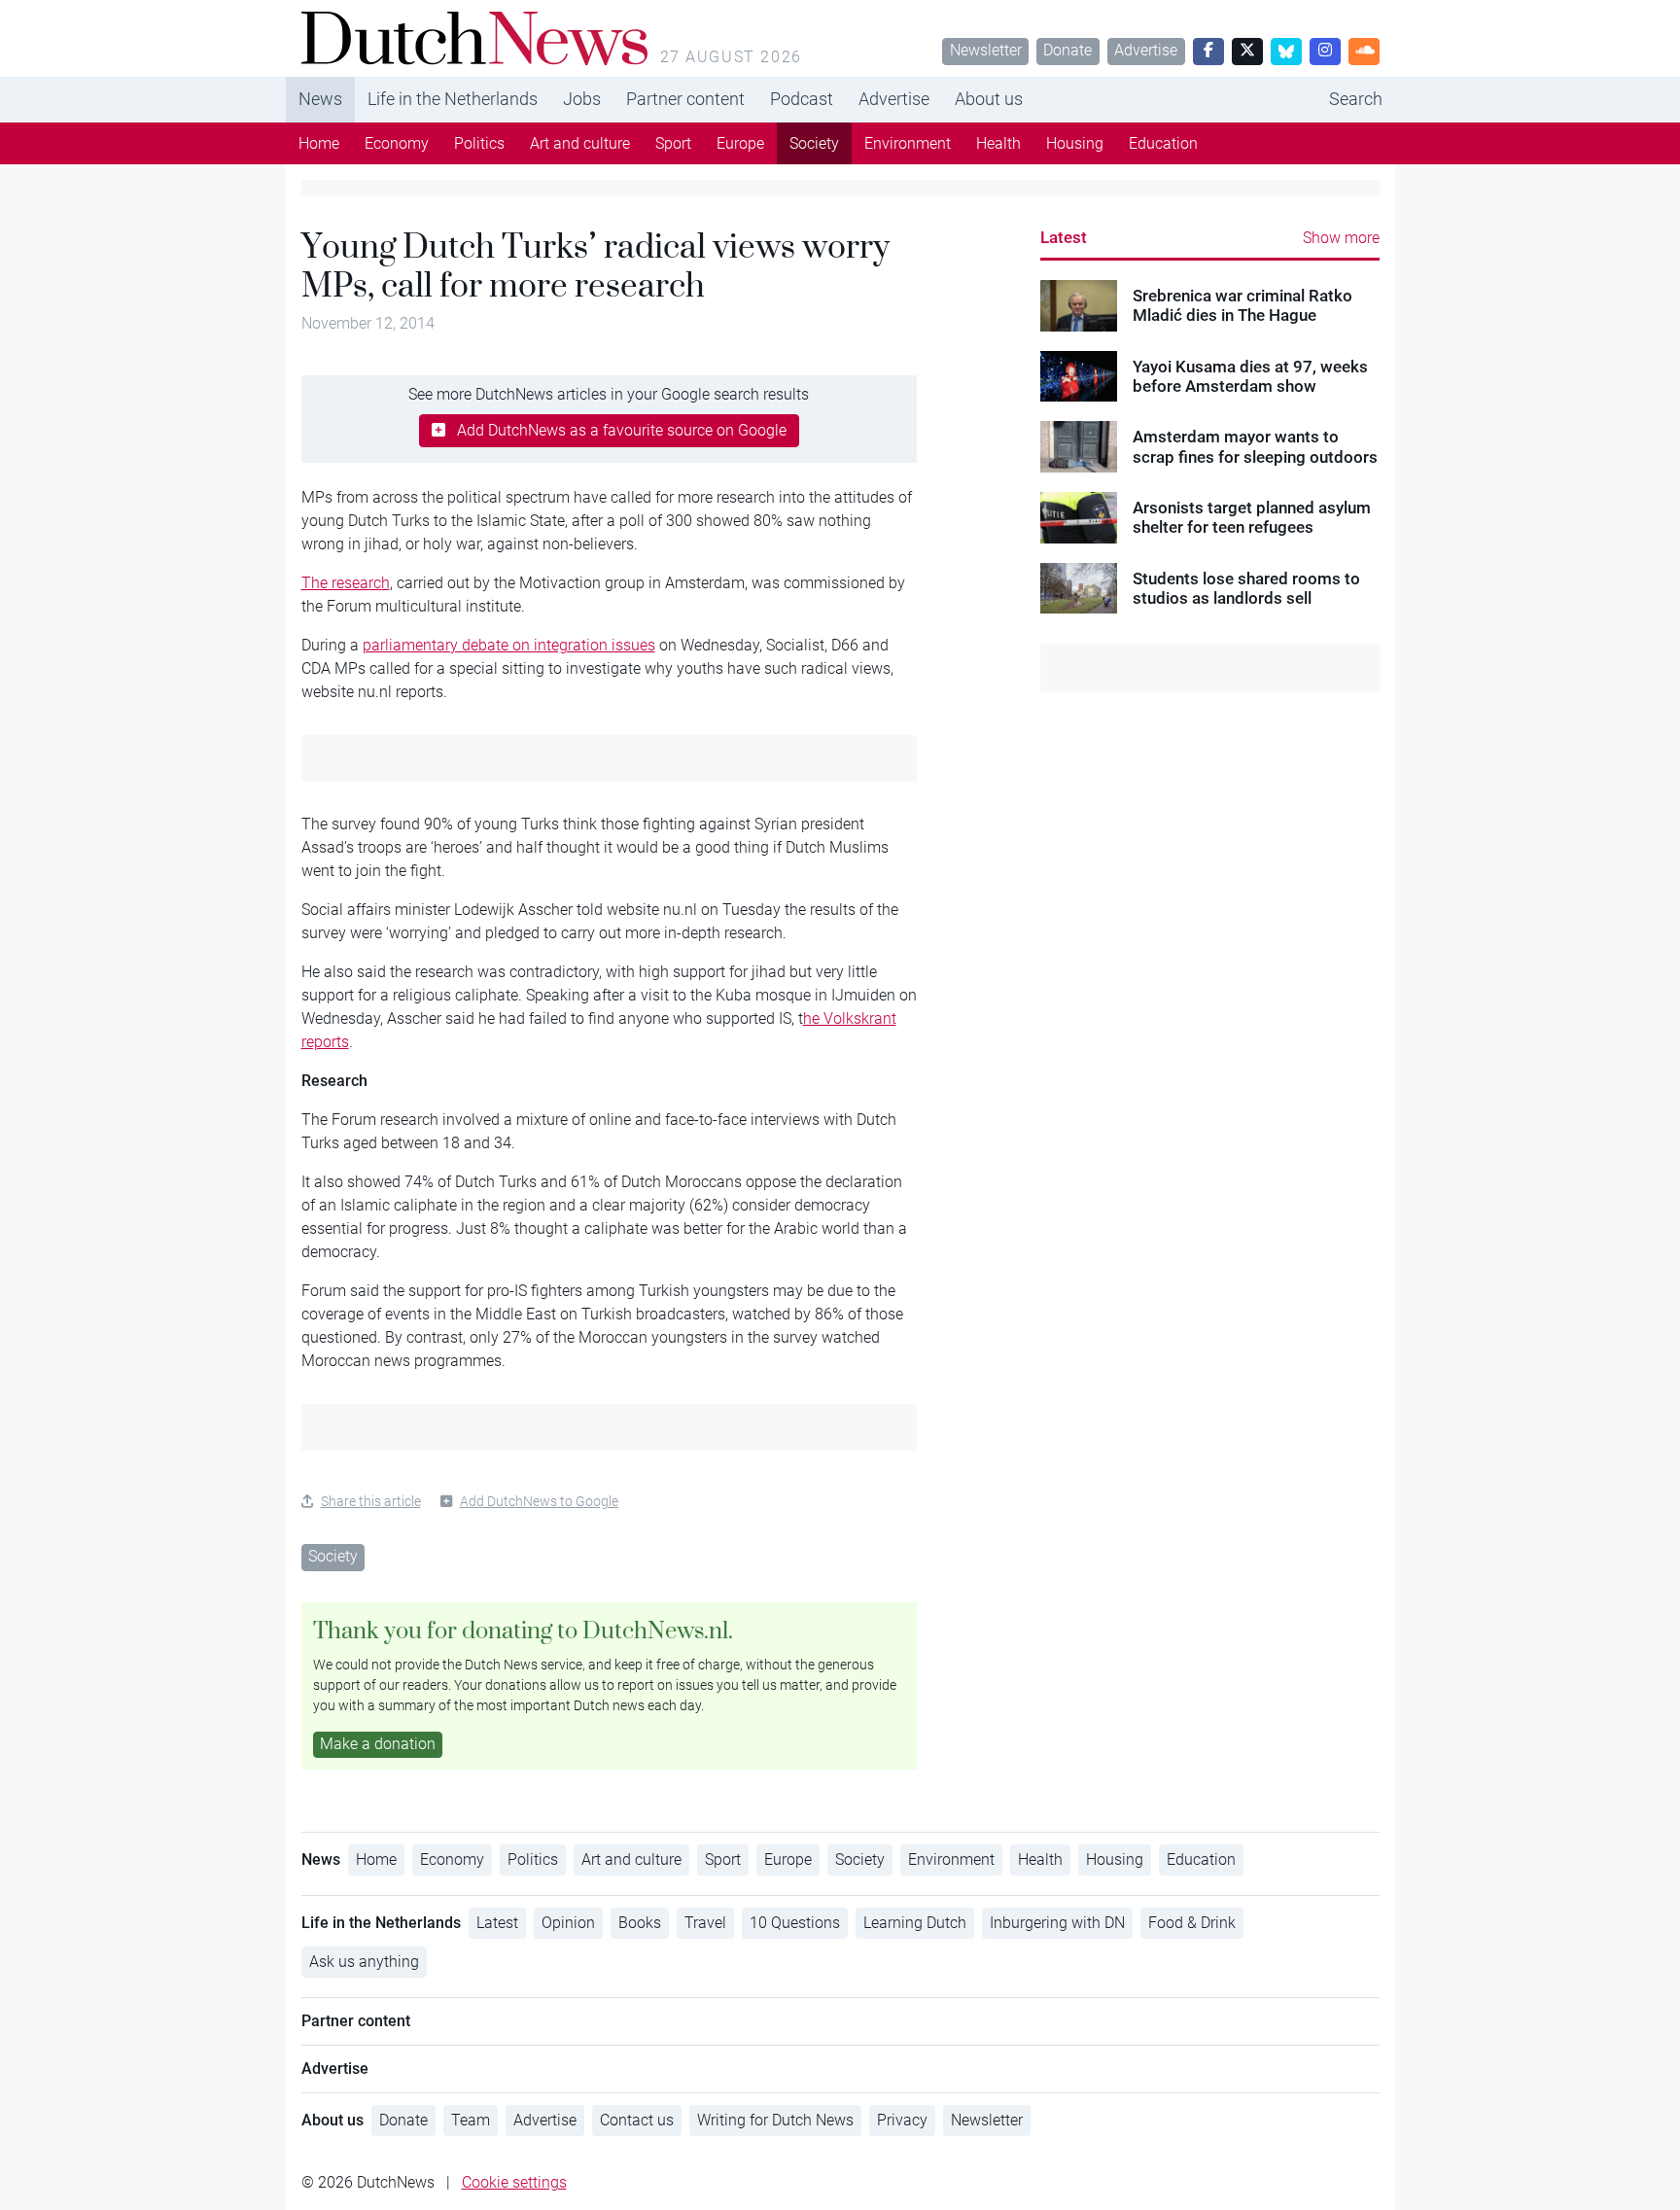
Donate (1067, 50)
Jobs (582, 99)
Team (471, 2120)
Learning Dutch (915, 1923)
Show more (1341, 238)
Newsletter (986, 50)
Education (1163, 143)
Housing (1075, 143)
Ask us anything (364, 1962)
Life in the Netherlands (453, 99)
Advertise (1146, 50)
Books (640, 1923)
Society (814, 143)
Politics (479, 143)
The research (346, 583)
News (320, 99)
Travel (705, 1923)
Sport (673, 143)
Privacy (902, 2120)
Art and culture (580, 143)
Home (319, 143)
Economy (397, 143)
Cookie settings (514, 2182)
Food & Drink (1192, 1923)
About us (989, 99)
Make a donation (378, 1744)
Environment (908, 143)
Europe (740, 143)
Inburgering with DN (1057, 1923)
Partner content (685, 99)
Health (998, 143)
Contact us (637, 2120)
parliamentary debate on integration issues (509, 645)
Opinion (568, 1923)
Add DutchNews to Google (539, 1501)
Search (1356, 99)
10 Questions (795, 1923)
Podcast (802, 99)
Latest (1064, 237)
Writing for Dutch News (775, 2120)
